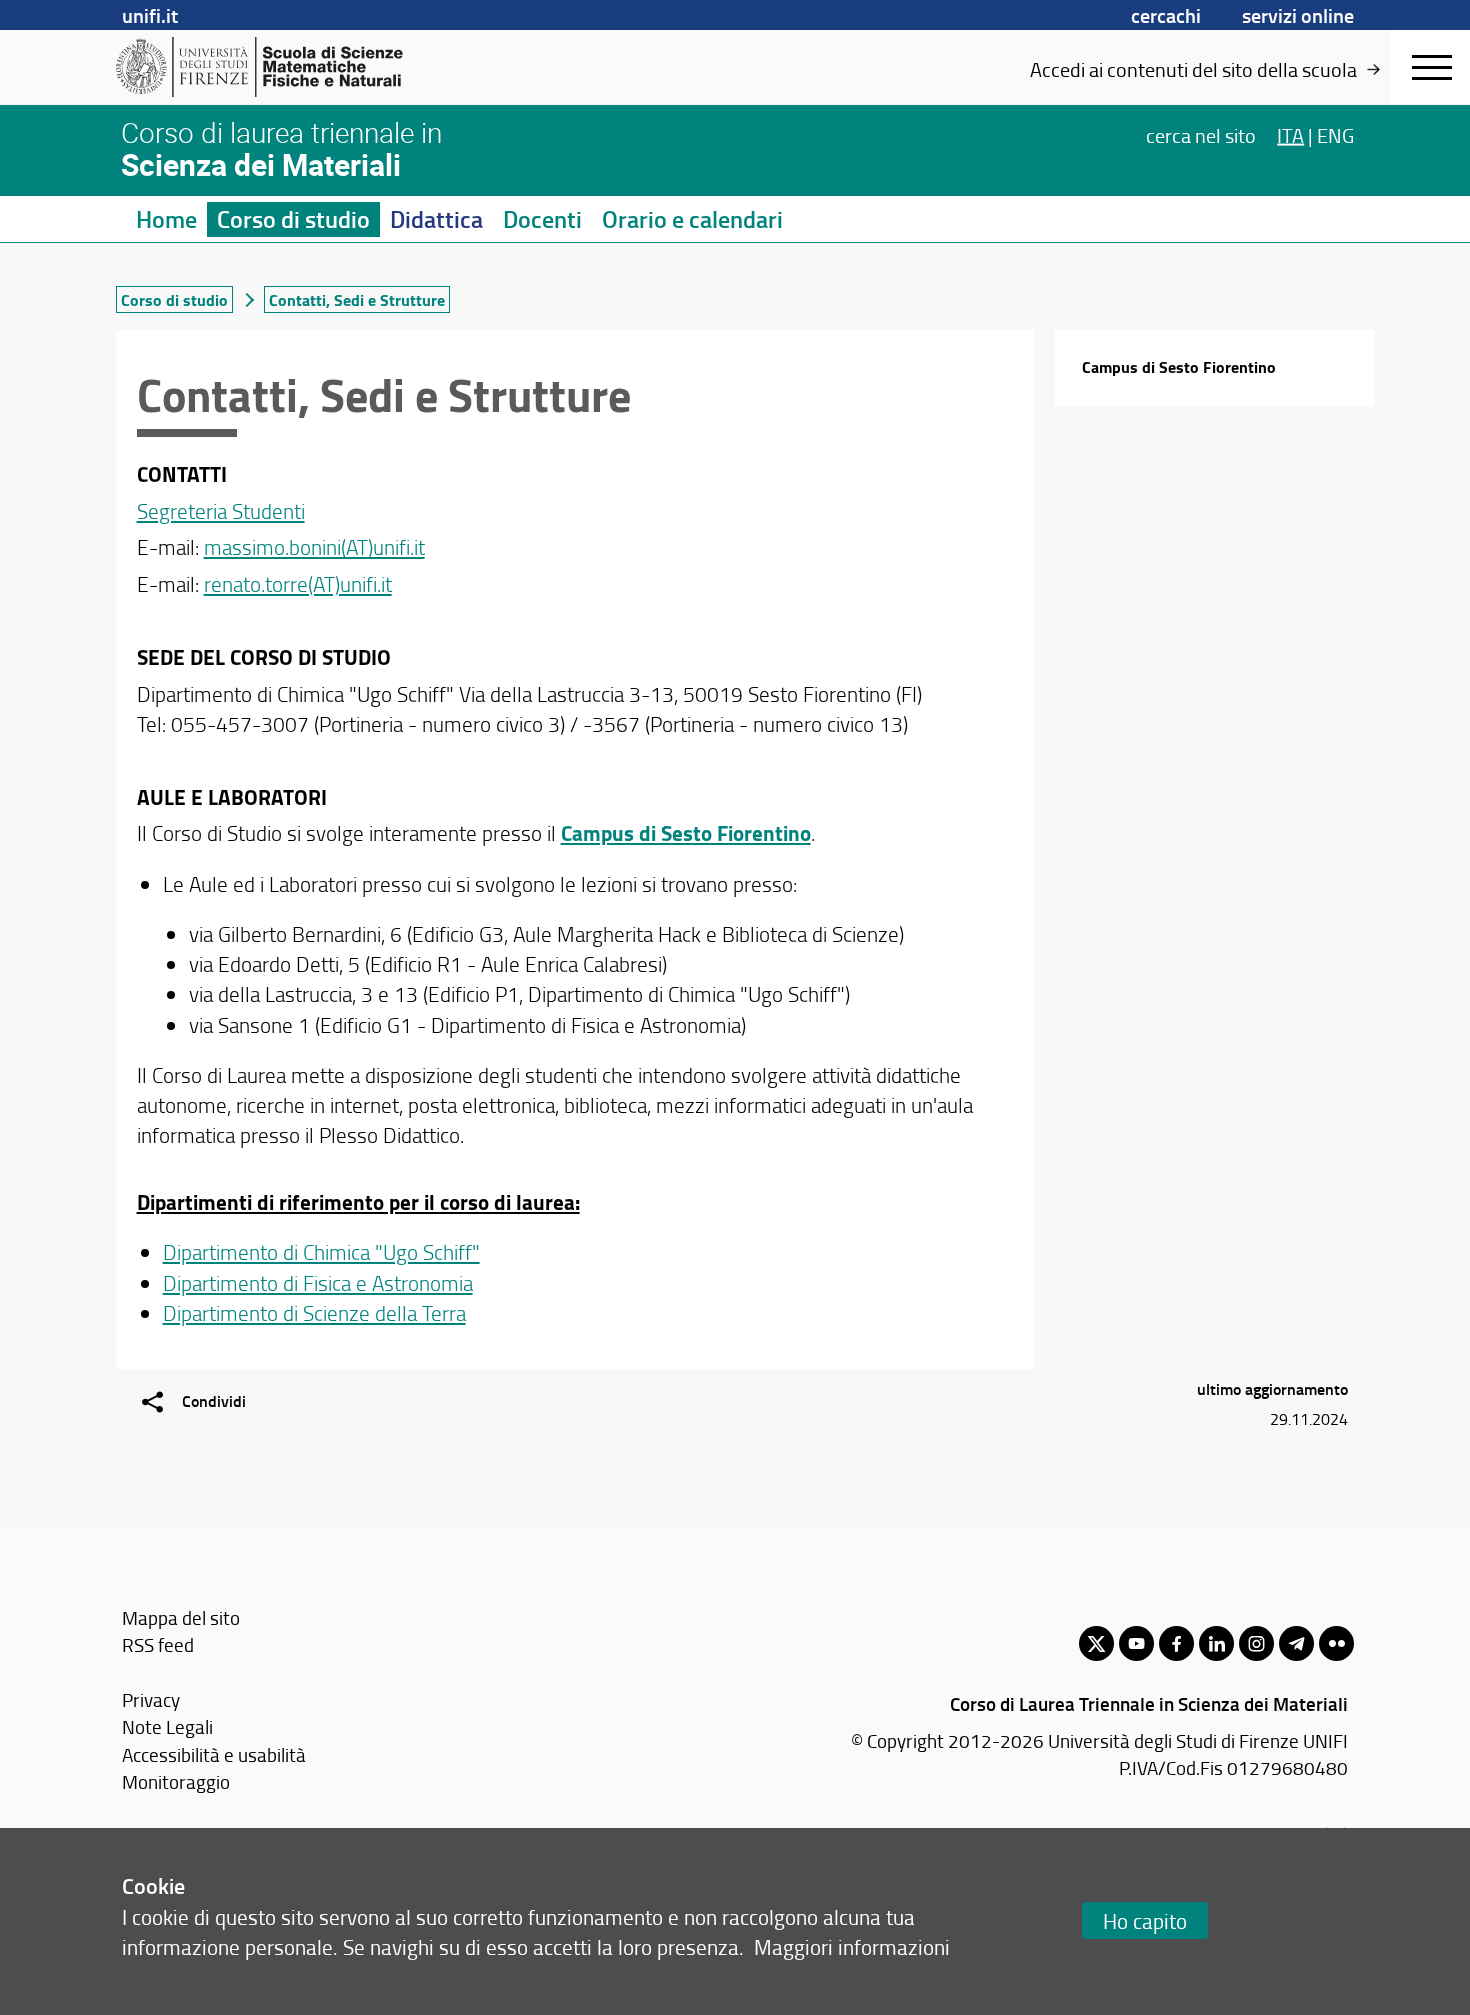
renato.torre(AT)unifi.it (298, 583)
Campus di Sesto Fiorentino (1179, 366)
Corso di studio (293, 219)
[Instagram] (1256, 1643)
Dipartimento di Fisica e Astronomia (318, 1282)
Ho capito (1145, 1920)
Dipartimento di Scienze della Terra (314, 1312)
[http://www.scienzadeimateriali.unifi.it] (270, 67)
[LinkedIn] (1216, 1643)
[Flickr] (1336, 1643)
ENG (1335, 134)
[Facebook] (1176, 1643)
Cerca (1201, 134)
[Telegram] (1296, 1643)
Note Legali (167, 1726)
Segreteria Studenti (221, 510)
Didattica (436, 219)
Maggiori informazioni (852, 1946)
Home (166, 219)
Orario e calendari (692, 219)
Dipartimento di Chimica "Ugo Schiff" (321, 1251)
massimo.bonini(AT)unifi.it (314, 546)
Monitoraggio (176, 1781)
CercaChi (1166, 15)
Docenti (542, 219)
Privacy (151, 1699)
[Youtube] (1136, 1643)
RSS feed (158, 1644)
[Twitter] (1096, 1643)
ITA (1290, 134)
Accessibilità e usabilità (214, 1754)
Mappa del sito (181, 1617)
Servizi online (1298, 15)
